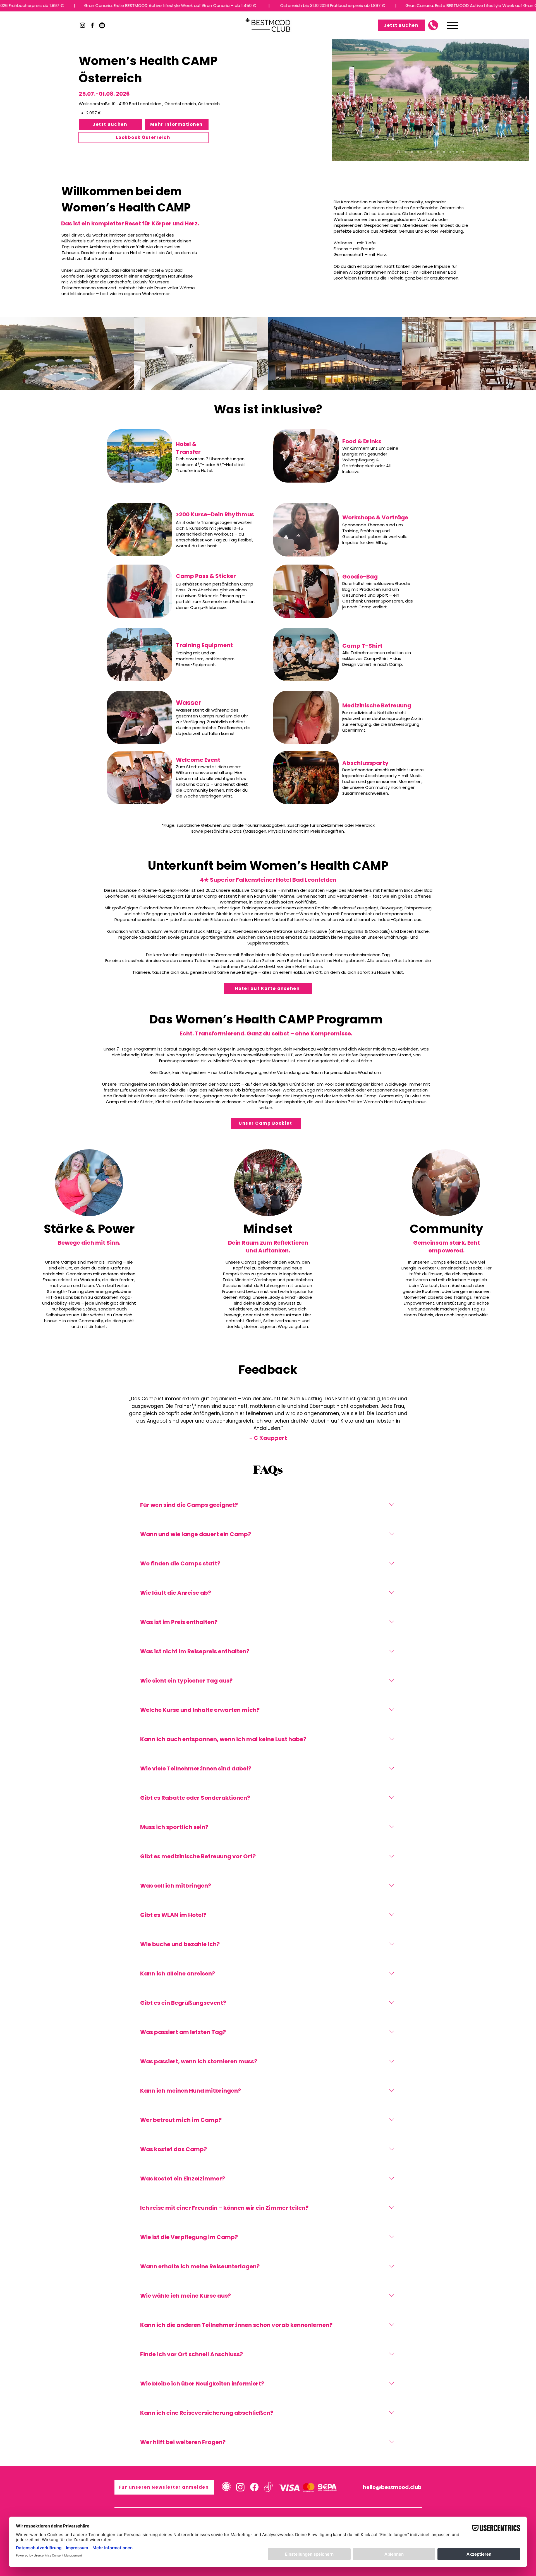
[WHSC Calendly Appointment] (102, 25)
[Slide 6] (281, 1438)
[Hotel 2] (418, 152)
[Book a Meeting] (433, 25)
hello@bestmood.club (392, 2487)
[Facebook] (92, 25)
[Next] (521, 100)
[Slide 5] (276, 1438)
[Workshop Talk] (463, 152)
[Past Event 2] (425, 152)
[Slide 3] (265, 1438)
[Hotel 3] (431, 152)
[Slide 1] (255, 1438)
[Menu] (452, 25)
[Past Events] (412, 152)
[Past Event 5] (457, 152)
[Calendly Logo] (226, 2487)
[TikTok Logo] (268, 2487)
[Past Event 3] (438, 152)
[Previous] (339, 100)
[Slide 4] (271, 1438)
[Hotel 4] (444, 152)
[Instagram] (82, 25)
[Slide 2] (260, 1438)
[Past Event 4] (450, 152)
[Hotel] (405, 152)
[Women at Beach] (398, 152)
